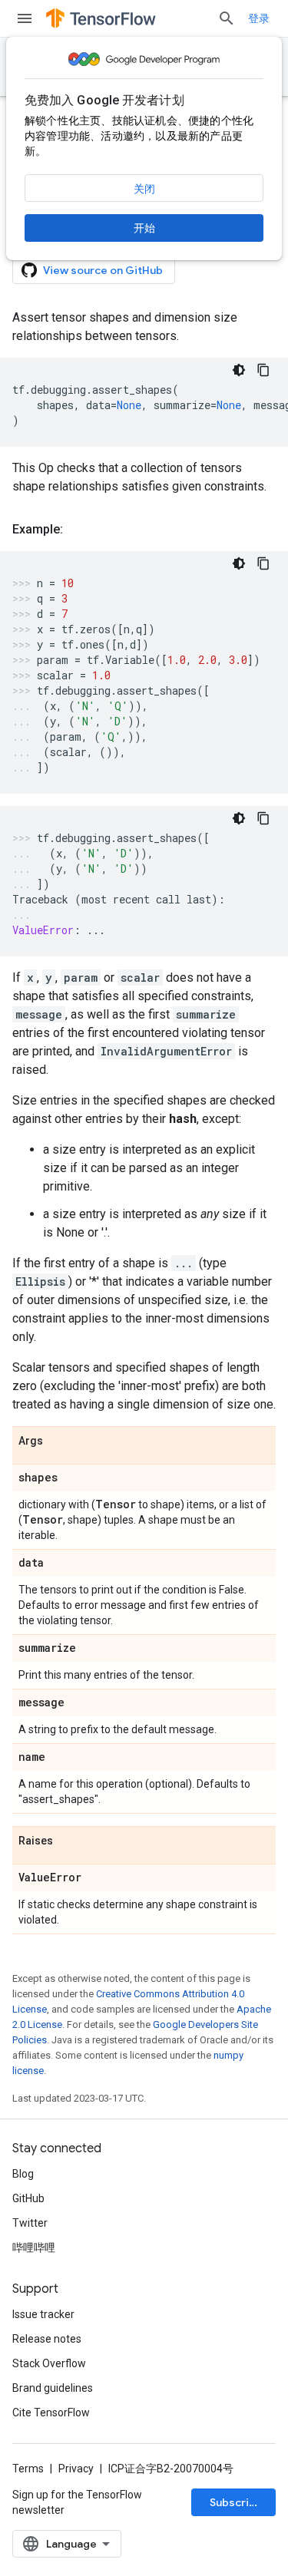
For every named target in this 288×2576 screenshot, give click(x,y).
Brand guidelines (53, 2388)
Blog (23, 2174)
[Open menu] (25, 18)
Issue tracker (43, 2314)
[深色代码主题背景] (239, 370)
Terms (28, 2469)
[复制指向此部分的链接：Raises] (68, 1841)
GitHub (28, 2198)
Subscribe (236, 2502)
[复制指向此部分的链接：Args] (58, 1442)
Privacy (76, 2469)
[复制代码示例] (263, 370)
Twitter (30, 2223)
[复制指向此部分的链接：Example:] (78, 530)
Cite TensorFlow (51, 2413)
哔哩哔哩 (34, 2247)
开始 (144, 228)
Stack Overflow (49, 2363)
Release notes (47, 2339)
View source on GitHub (103, 270)
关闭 (144, 189)
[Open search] (227, 18)
